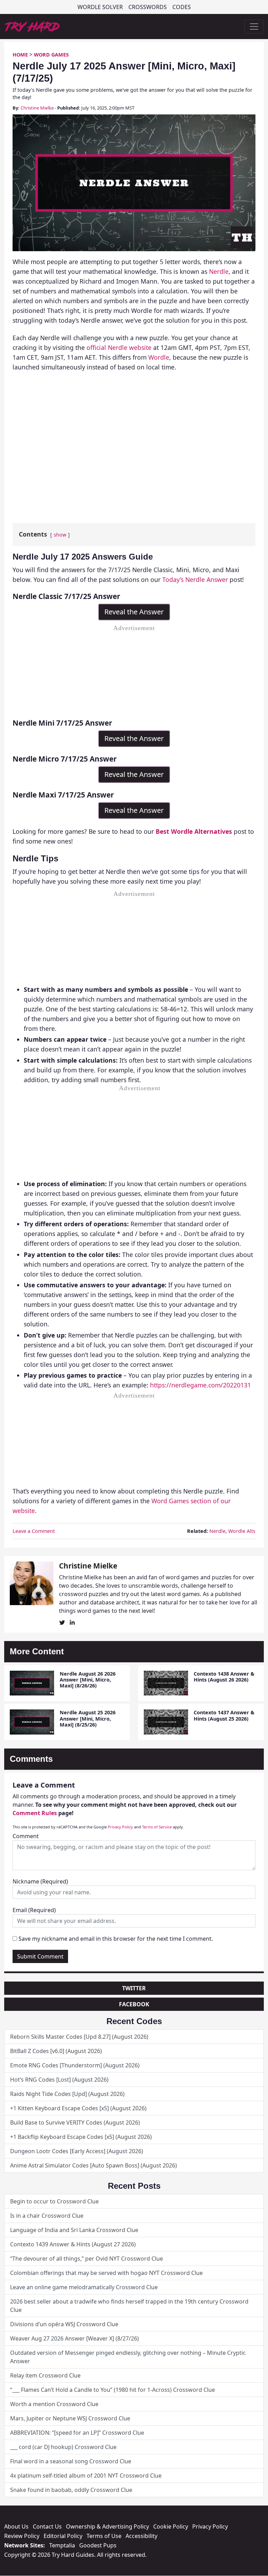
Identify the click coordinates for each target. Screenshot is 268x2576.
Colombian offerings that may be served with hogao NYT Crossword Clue (106, 2273)
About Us (16, 2526)
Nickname (40, 1881)
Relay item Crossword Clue (45, 2375)
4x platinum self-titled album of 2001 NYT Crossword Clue (86, 2476)
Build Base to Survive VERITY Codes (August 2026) (75, 2122)
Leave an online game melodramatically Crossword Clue (84, 2287)
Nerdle (219, 271)
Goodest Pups (98, 2545)
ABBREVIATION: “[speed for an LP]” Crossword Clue (77, 2433)
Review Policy (22, 2536)
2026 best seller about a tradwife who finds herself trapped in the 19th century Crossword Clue (129, 2306)
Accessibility (142, 2536)
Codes (182, 7)
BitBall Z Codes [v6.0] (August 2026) (56, 2051)
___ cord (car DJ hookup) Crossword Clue (63, 2447)
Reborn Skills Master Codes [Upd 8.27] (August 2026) (79, 2037)
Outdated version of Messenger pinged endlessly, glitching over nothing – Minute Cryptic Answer (128, 2357)
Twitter (134, 1988)
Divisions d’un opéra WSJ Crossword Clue (64, 2324)
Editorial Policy (63, 2536)
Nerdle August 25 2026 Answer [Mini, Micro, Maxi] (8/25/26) (88, 1718)
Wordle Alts (242, 1531)
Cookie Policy (171, 2526)
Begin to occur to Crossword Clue (54, 2201)
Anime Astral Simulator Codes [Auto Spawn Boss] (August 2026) (94, 2165)
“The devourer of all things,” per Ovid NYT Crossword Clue (87, 2259)
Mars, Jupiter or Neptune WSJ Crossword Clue (70, 2418)
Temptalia (62, 2545)
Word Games (51, 55)
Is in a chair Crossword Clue (47, 2216)
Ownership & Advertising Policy (107, 2526)
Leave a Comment (34, 1531)
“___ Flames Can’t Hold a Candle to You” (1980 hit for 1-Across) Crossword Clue (113, 2390)
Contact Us (47, 2526)
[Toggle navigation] (254, 27)
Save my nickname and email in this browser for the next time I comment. (116, 1939)
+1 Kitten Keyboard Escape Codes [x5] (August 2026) (78, 2108)
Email (34, 1910)
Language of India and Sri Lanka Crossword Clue (74, 2230)
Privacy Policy (120, 1827)
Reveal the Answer (134, 612)
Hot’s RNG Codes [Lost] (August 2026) (59, 2080)
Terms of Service (157, 1827)
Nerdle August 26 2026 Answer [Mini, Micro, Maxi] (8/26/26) (88, 1680)
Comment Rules (35, 1813)
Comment (26, 1836)
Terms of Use (104, 2536)
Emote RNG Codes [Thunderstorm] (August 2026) (75, 2065)
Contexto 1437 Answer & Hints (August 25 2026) (224, 1715)
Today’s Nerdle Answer (195, 579)
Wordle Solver (100, 7)
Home (20, 55)
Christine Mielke (37, 108)
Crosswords (148, 7)
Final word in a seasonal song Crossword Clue (71, 2461)
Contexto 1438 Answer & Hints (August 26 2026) (224, 1677)
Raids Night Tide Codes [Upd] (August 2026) (67, 2094)
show (60, 535)
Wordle (159, 357)
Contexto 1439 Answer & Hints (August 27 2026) (73, 2244)
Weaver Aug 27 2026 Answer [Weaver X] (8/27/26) (75, 2338)
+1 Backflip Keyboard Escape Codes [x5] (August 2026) (81, 2137)
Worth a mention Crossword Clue (54, 2404)
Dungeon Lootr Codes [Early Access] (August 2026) (77, 2151)
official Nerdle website (119, 347)
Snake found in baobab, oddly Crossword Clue (71, 2490)
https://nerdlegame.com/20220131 (200, 1385)
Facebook (134, 2004)
